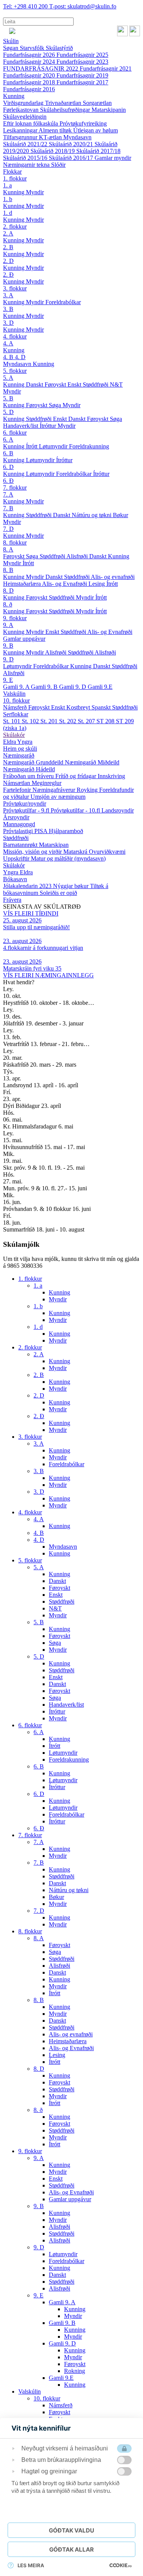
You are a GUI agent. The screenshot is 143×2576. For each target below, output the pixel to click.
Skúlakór (14, 735)
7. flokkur (15, 488)
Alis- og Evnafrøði (65, 584)
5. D (8, 412)
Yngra (25, 742)
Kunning (14, 96)
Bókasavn (15, 879)
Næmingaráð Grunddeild (34, 762)
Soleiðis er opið (58, 893)
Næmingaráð (19, 755)
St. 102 (31, 721)
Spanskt (102, 707)
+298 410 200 (26, 6)
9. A (8, 625)
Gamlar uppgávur (24, 639)
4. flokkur (15, 336)
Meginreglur (47, 783)
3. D (8, 323)
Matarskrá (76, 852)
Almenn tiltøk (56, 130)
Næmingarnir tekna (27, 165)
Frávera (12, 900)
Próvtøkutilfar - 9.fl (27, 810)
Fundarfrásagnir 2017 (82, 82)
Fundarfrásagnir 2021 (106, 69)
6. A (8, 439)
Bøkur (121, 515)
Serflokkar (16, 714)
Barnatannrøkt (21, 845)
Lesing (97, 584)
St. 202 (68, 721)
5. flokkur (15, 371)
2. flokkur (15, 226)
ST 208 (106, 721)
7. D (8, 529)
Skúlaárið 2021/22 (26, 144)
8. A (8, 549)
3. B (8, 309)
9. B (8, 646)
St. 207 (87, 721)
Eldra (10, 742)
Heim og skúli (20, 749)
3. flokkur (15, 288)
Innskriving (111, 776)
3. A (8, 295)
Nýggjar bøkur (71, 886)
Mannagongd (19, 824)
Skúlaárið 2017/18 (98, 151)
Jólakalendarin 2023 (28, 886)
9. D (8, 659)
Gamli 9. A (17, 687)
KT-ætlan (51, 137)
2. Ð (8, 275)
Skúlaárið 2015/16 (26, 158)
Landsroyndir (118, 810)
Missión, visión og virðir (33, 852)
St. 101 (12, 721)
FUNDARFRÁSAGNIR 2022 (41, 69)
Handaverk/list (21, 426)
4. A (8, 343)
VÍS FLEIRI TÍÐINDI (31, 913)
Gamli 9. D (73, 687)
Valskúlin (14, 694)
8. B (8, 570)
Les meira (31, 2565)
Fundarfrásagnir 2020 (30, 75)
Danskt (35, 384)
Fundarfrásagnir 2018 (30, 82)
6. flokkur (15, 433)
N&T (116, 384)
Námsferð (16, 707)
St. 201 (50, 721)
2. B (8, 247)
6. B (8, 453)
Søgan (11, 48)
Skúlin (11, 41)
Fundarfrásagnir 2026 (30, 55)
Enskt (75, 384)
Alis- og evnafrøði (113, 577)
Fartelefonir (18, 790)
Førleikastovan (22, 110)
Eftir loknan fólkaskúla (31, 123)
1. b (8, 199)
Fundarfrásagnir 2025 (82, 55)
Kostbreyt (79, 707)
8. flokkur (15, 542)
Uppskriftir (17, 858)
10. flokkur (16, 700)
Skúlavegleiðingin (25, 117)
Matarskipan (54, 845)
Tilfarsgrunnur (21, 137)
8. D (8, 591)
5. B (8, 398)
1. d (8, 213)
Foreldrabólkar (63, 302)
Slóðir (58, 165)
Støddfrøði (96, 384)
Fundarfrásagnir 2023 (82, 62)
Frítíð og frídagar (76, 776)
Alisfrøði (78, 556)
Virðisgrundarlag (24, 103)
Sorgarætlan (97, 103)
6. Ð (8, 481)
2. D (8, 261)
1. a (7, 185)
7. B (8, 508)
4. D (20, 357)
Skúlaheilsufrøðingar (66, 110)
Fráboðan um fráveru (29, 776)
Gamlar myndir (113, 158)
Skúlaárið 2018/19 (53, 151)
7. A (8, 494)
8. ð (8, 604)
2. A (8, 233)
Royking (88, 790)
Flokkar (12, 172)
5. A (8, 378)
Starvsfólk (33, 48)
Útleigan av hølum (96, 130)
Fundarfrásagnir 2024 (30, 62)
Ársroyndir (16, 817)
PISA (42, 831)
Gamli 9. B (45, 687)
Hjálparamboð (66, 831)
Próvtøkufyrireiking (83, 123)
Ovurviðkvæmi (107, 852)
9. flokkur (15, 618)
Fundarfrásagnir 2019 (82, 75)
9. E (8, 680)
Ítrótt (32, 446)
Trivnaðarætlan (64, 103)
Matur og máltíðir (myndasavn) (68, 858)
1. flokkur (15, 178)
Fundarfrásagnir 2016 (29, 89)
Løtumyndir (54, 446)
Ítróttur (49, 426)
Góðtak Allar (71, 2549)
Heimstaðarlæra (22, 584)
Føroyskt (56, 384)
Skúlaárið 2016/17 (72, 158)
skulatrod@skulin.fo (83, 6)
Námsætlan (17, 783)
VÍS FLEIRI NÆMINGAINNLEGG (48, 975)
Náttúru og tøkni (92, 515)
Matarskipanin (109, 110)
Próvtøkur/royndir (25, 804)
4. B (9, 357)
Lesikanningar (21, 130)
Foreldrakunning (89, 446)
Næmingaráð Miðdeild (92, 762)
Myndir (35, 192)
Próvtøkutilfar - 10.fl (76, 810)
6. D (8, 467)
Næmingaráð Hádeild (29, 769)
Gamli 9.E (100, 687)
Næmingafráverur (55, 790)
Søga (56, 405)
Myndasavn (77, 137)
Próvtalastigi (19, 831)
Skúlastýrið (59, 48)
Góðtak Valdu (71, 2530)
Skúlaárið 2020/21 (72, 144)
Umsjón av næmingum (58, 797)
